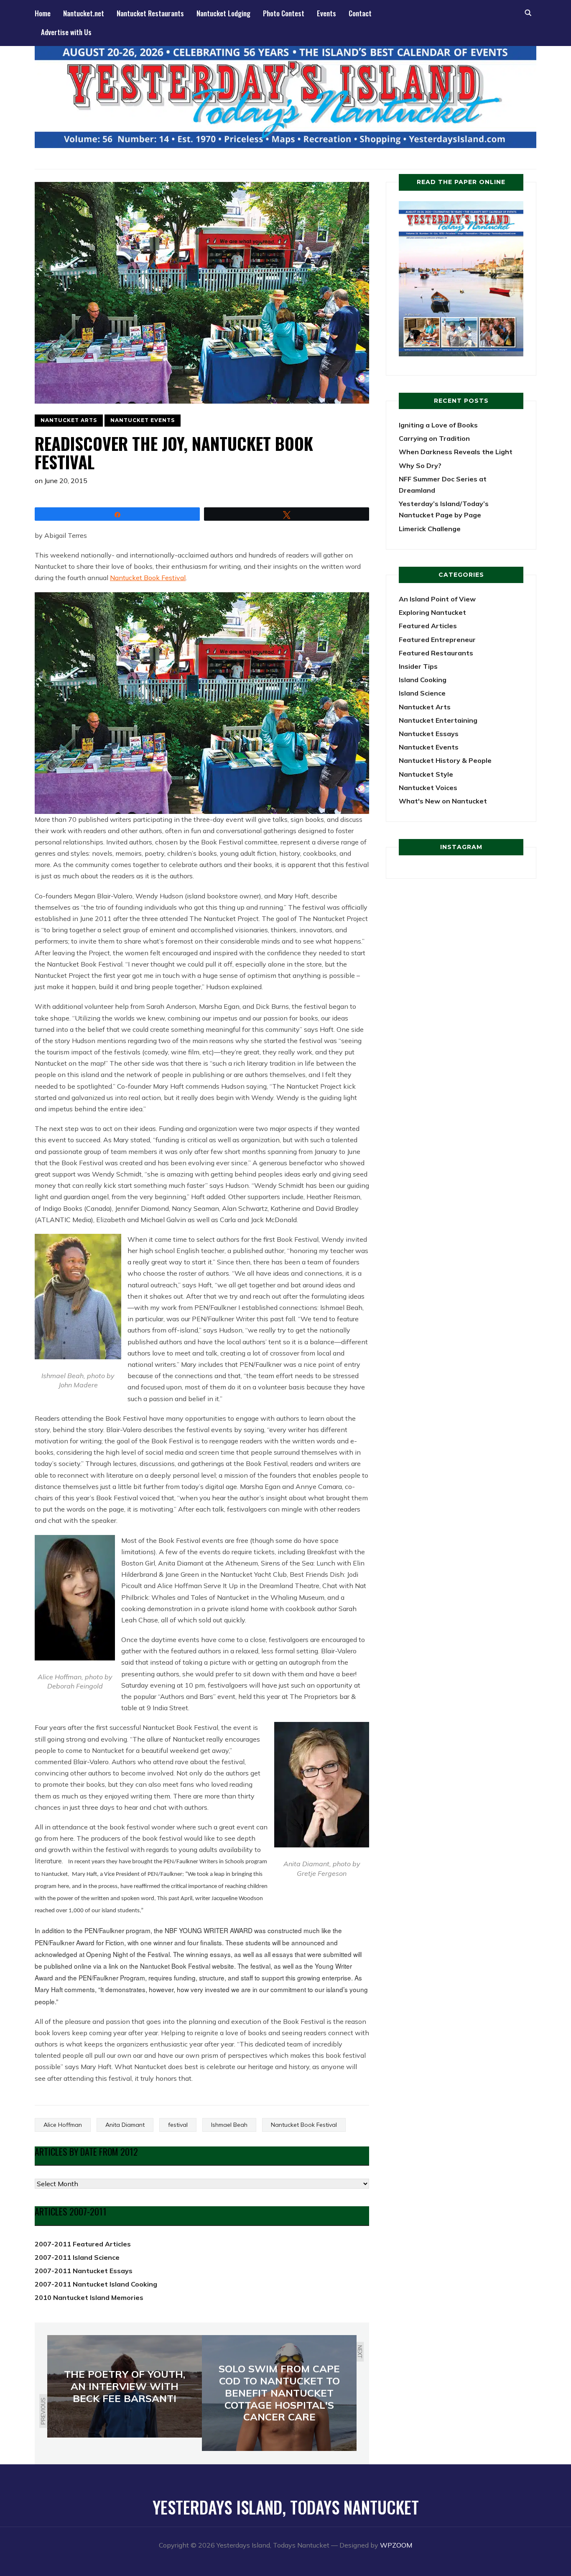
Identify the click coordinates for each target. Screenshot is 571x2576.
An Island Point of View (437, 599)
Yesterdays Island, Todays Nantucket (286, 2507)
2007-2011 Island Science (77, 2257)
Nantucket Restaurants (150, 13)
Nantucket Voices (428, 788)
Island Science (422, 693)
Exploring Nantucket (432, 612)
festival (178, 2125)
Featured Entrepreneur (437, 640)
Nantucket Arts (69, 420)
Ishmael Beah (229, 2125)
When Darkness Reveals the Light (456, 452)
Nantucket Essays (429, 734)
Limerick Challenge (430, 529)
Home (43, 13)
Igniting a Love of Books (438, 425)
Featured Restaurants (436, 653)
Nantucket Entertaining (438, 720)
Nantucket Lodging (223, 13)
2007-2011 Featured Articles (83, 2244)
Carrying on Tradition (434, 438)
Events (326, 13)
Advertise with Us (66, 32)
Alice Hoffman (63, 2125)
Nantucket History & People (445, 760)
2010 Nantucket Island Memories (89, 2297)
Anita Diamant (125, 2125)
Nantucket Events (143, 420)
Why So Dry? (420, 466)
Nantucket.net (84, 13)
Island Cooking (423, 680)
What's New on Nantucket (443, 801)
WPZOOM (396, 2545)
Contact (360, 13)
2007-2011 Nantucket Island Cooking (96, 2284)
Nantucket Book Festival (148, 578)
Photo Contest (284, 13)
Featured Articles (428, 626)
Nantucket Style (426, 774)
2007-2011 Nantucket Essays (84, 2271)
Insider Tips (418, 666)
